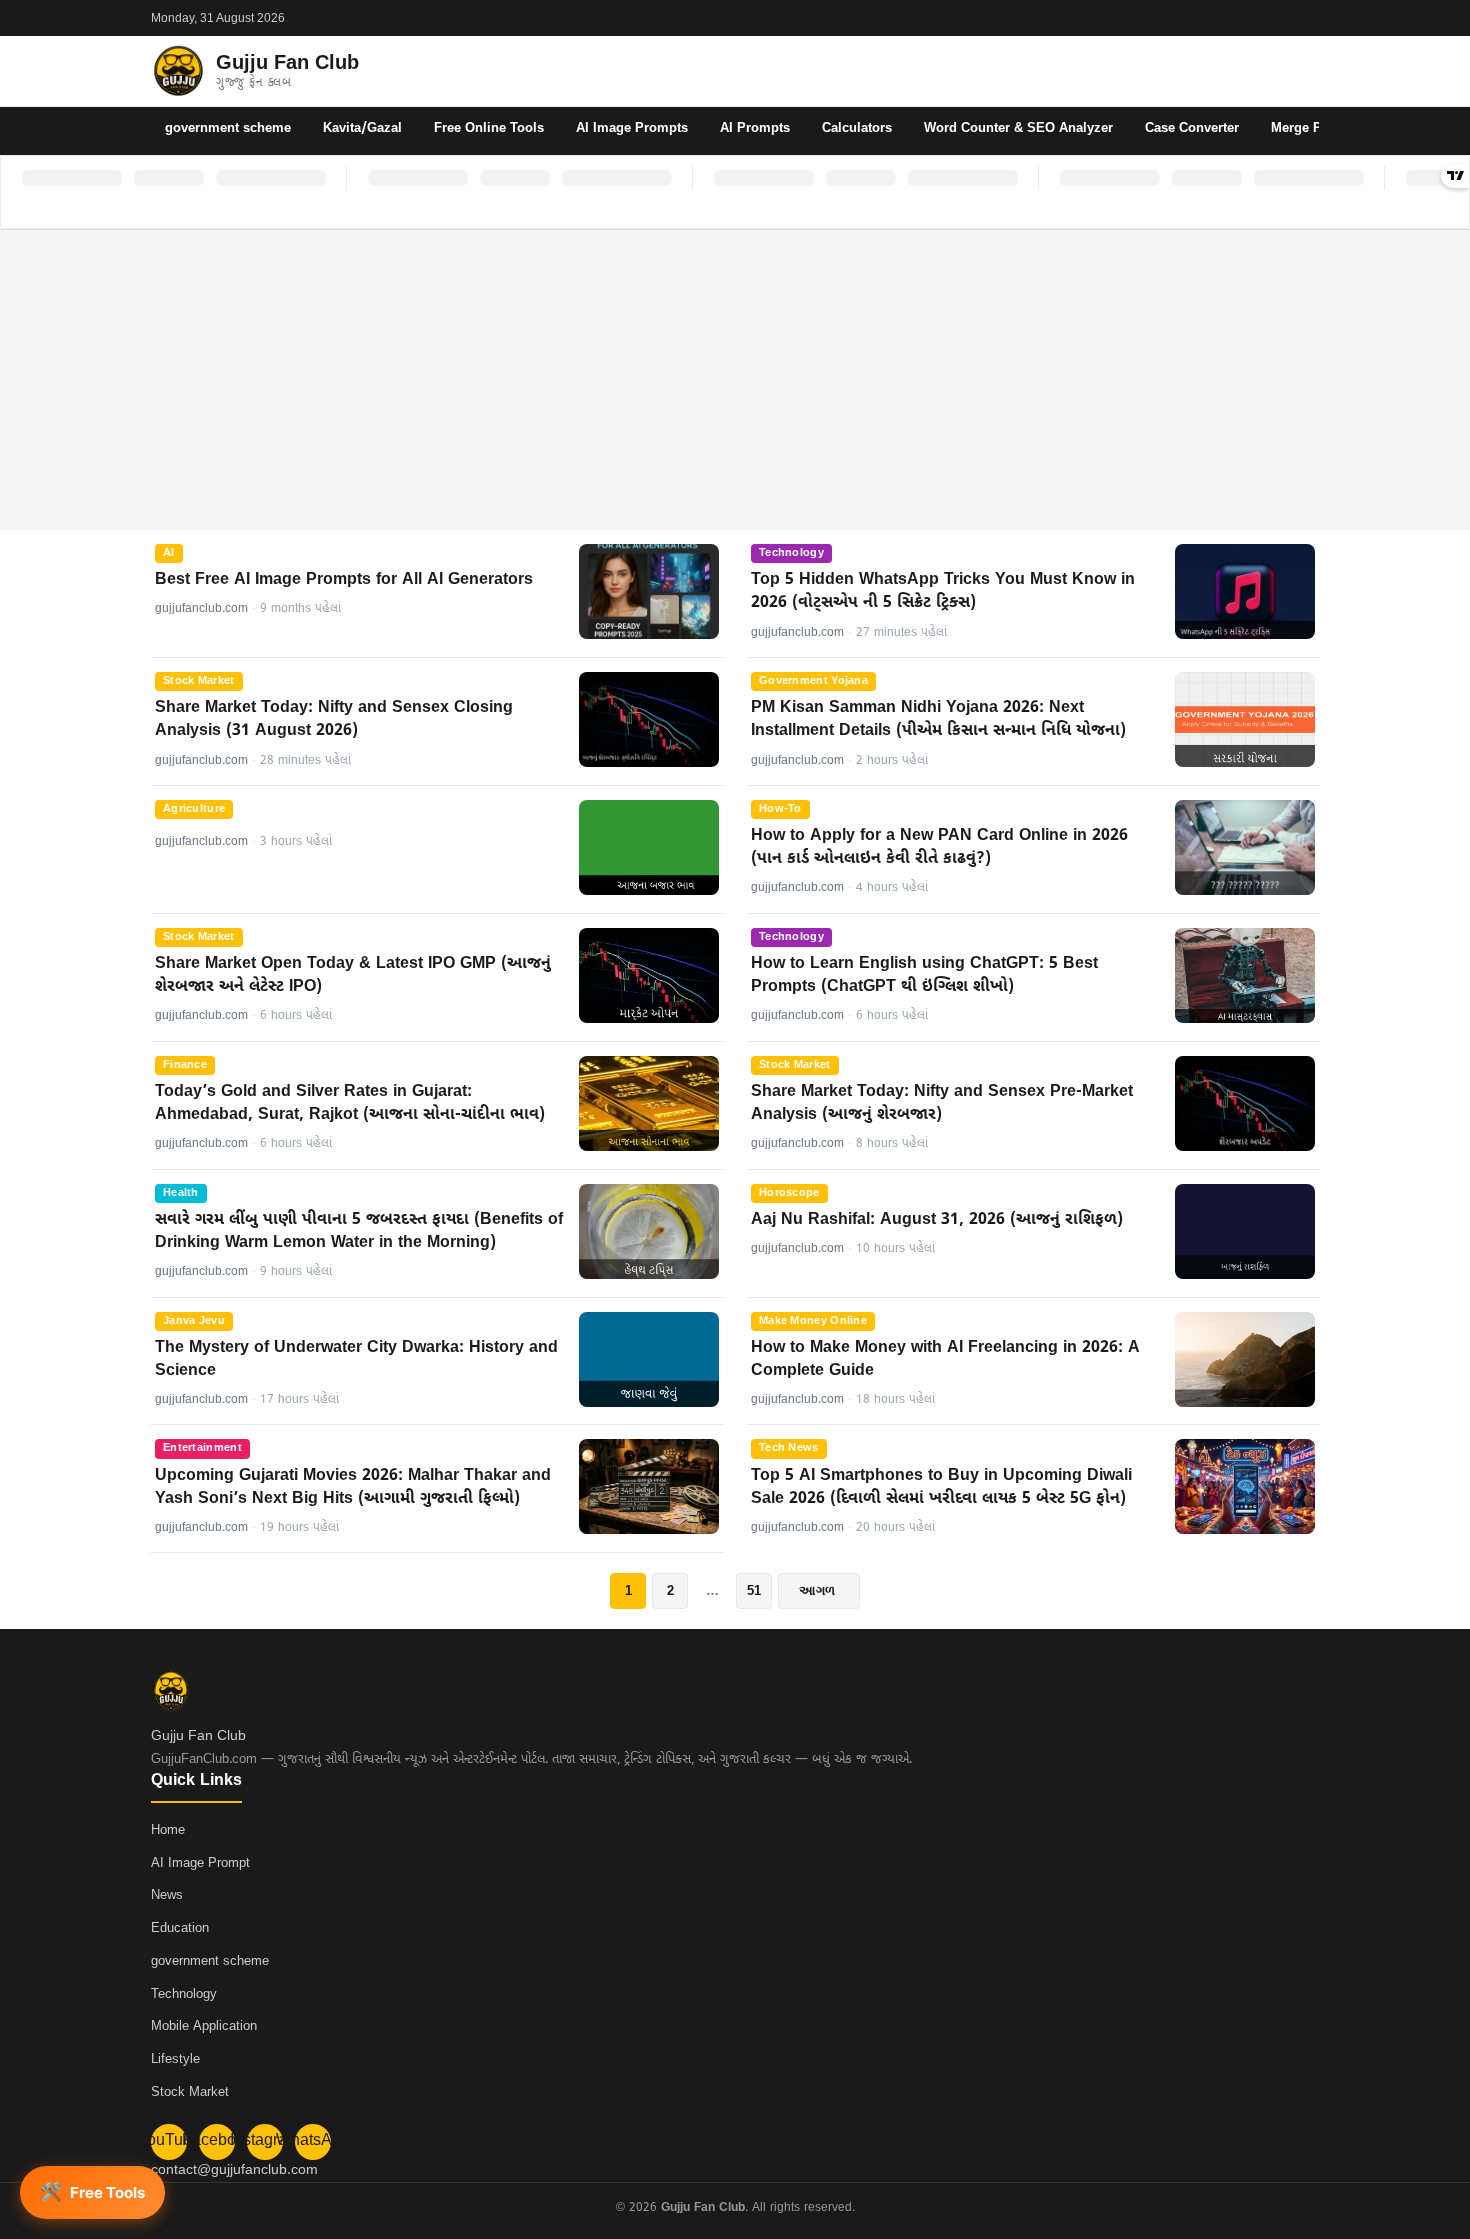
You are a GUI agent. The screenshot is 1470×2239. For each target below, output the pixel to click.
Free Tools (92, 2191)
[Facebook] (1257, 18)
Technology (184, 1994)
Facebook (217, 2141)
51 (754, 1590)
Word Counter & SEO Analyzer (1018, 128)
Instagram (265, 2141)
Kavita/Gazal (362, 128)
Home (168, 1830)
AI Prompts (755, 128)
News (167, 1895)
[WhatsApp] (1309, 18)
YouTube (169, 2141)
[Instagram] (1283, 18)
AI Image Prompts (632, 128)
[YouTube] (1231, 18)
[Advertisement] (735, 380)
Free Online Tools (489, 128)
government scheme (228, 128)
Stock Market (190, 2092)
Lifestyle (175, 2059)
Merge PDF (1305, 128)
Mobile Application (204, 2026)
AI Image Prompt (200, 1863)
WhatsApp (313, 2141)
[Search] (1301, 71)
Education (180, 1928)
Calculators (857, 128)
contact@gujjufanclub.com (234, 2170)
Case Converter (1192, 128)
